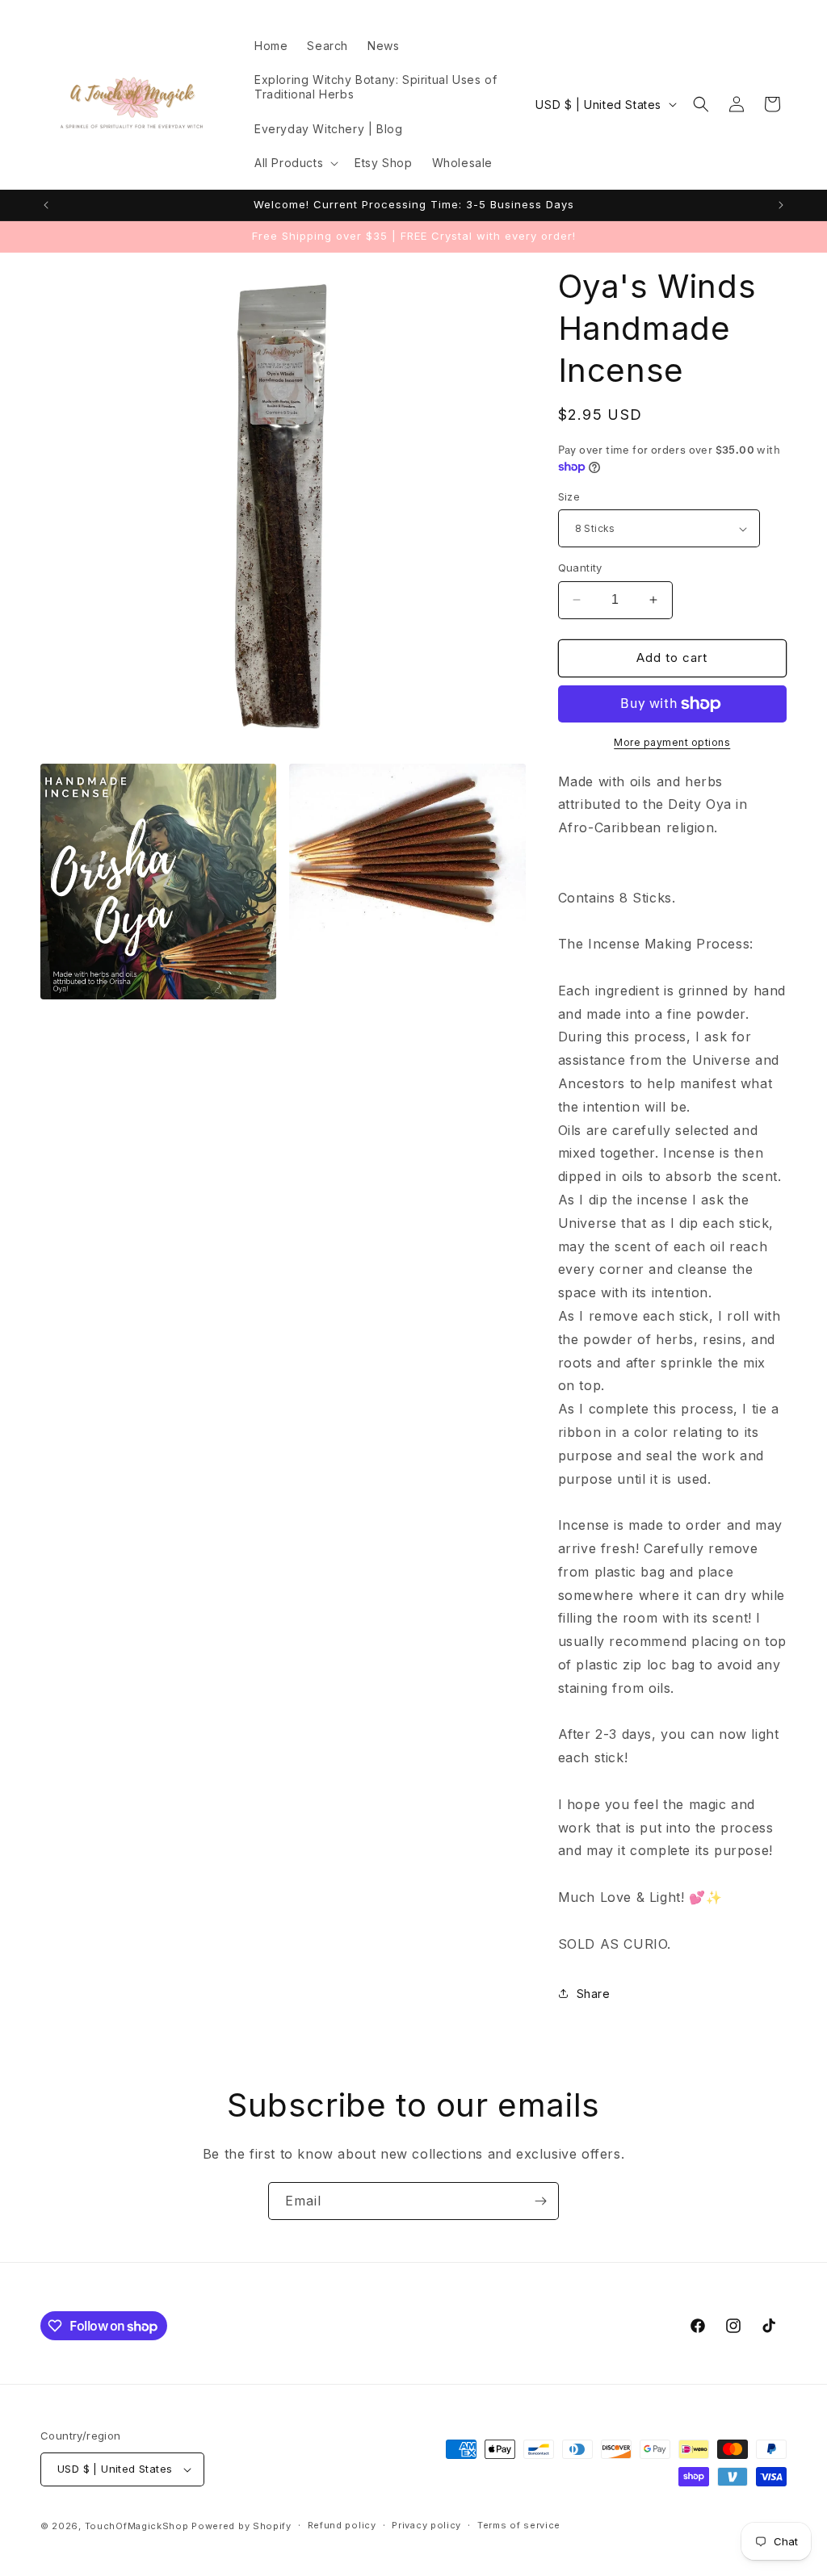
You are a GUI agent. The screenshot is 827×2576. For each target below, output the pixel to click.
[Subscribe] (540, 2201)
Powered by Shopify (241, 2526)
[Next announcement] (781, 205)
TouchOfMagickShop (137, 2526)
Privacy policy (426, 2525)
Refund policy (342, 2525)
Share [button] (594, 1994)
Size (569, 496)
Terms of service (519, 2525)
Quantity (580, 568)
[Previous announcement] (46, 205)
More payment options (672, 742)
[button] (295, 163)
